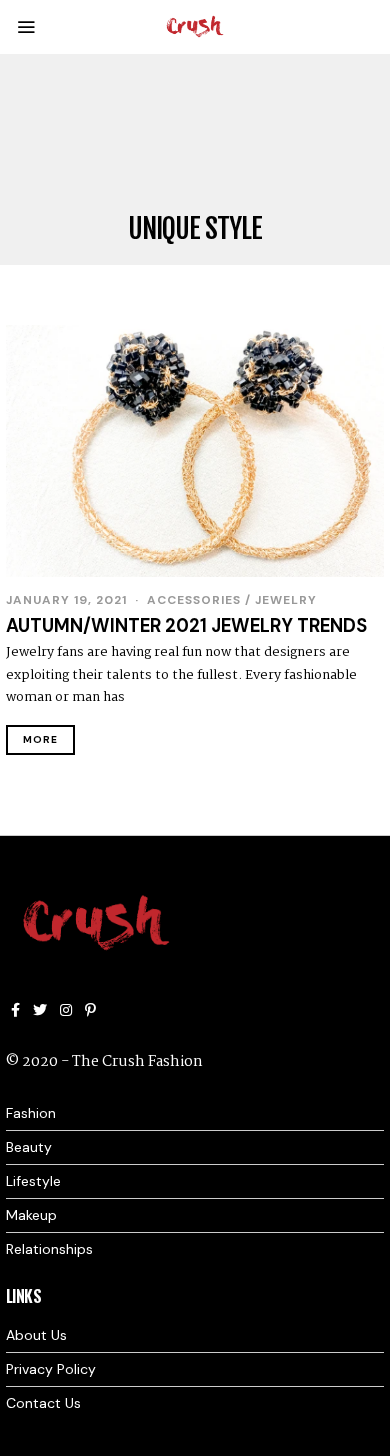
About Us (36, 1335)
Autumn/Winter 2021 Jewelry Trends (186, 626)
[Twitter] (40, 1010)
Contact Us (43, 1403)
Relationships (49, 1249)
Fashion (31, 1113)
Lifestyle (33, 1181)
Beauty (29, 1147)
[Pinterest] (90, 1010)
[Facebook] (15, 1010)
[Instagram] (66, 1010)
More (40, 739)
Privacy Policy (51, 1369)
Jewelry (286, 600)
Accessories (194, 600)
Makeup (31, 1215)
